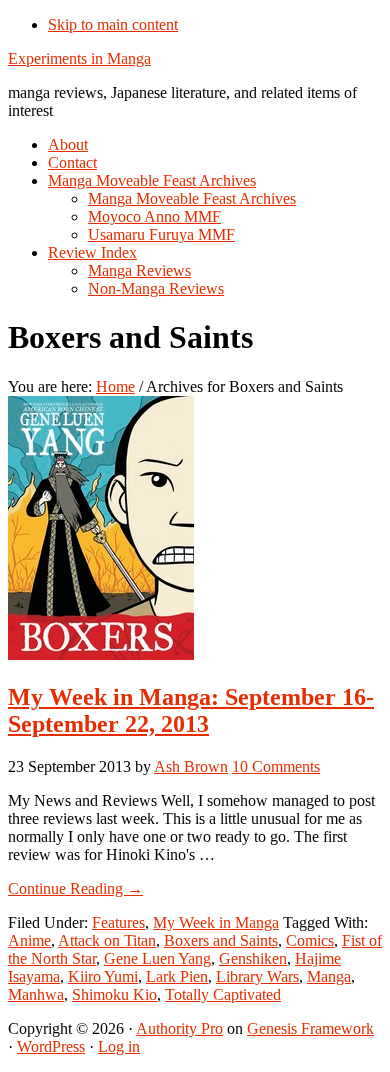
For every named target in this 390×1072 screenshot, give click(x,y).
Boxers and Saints (221, 940)
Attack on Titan (107, 940)
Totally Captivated (223, 994)
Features (118, 922)
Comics (310, 940)
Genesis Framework (310, 1028)
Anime (29, 940)
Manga (329, 976)
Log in (119, 1046)
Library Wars (257, 976)
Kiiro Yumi (103, 976)
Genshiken (253, 958)
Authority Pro (179, 1028)
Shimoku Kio (114, 994)
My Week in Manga (216, 922)
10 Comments (276, 766)
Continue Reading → (75, 888)
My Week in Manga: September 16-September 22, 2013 (191, 710)
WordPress (51, 1046)
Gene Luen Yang (157, 958)
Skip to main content (113, 24)
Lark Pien (177, 976)
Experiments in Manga (79, 58)
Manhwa (36, 994)
